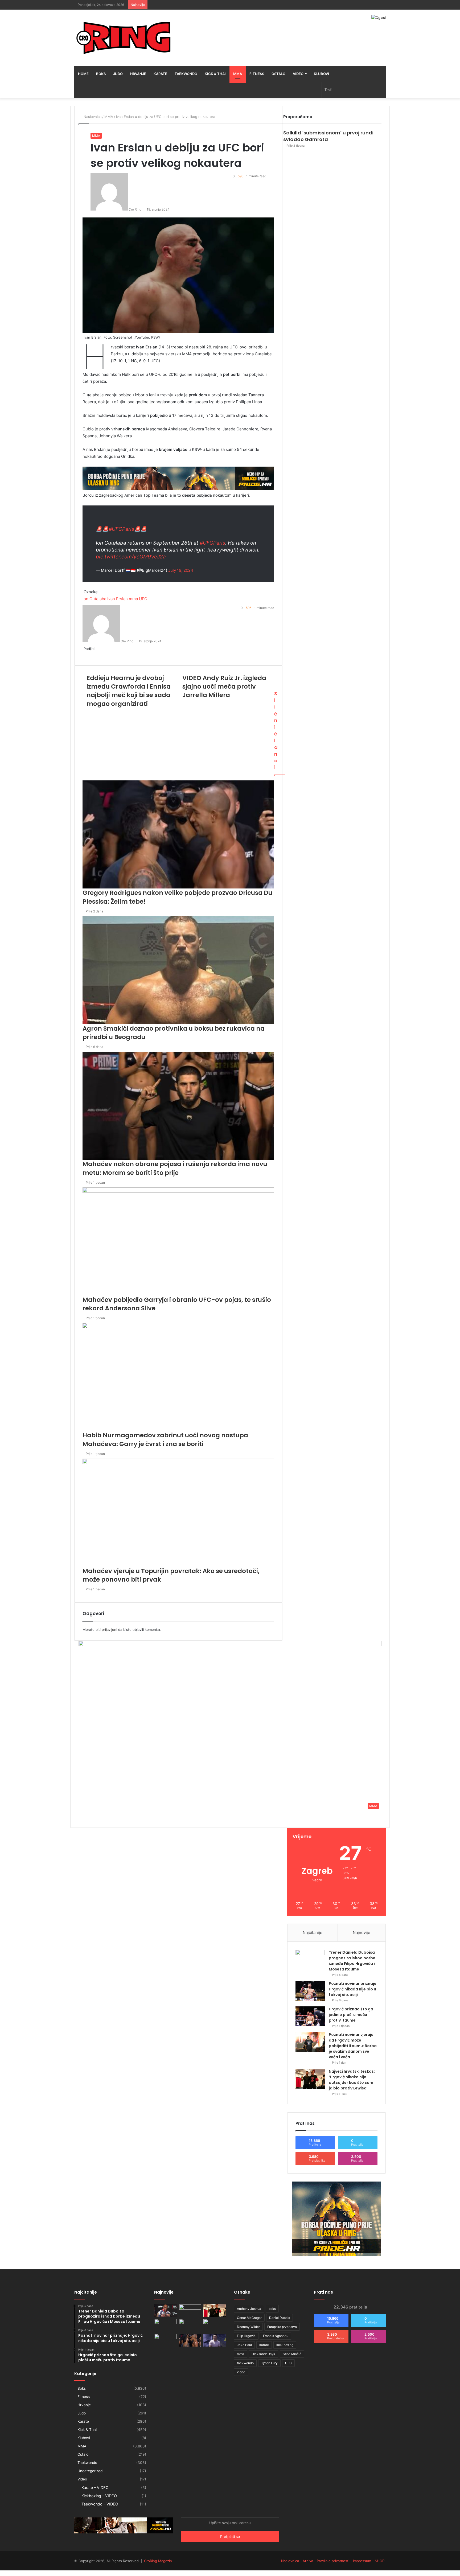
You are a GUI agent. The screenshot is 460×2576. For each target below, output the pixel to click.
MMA (238, 74)
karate (264, 2345)
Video (298, 74)
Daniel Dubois (280, 2318)
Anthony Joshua (249, 2309)
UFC (288, 2363)
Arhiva (308, 2561)
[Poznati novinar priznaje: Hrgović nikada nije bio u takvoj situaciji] (310, 1991)
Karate (160, 74)
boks (272, 2309)
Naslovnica (290, 2561)
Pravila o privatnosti (333, 2561)
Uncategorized (90, 2471)
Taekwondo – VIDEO (100, 2504)
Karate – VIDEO (95, 2487)
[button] (230, 1726)
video (241, 2372)
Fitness (257, 74)
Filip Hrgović (246, 2336)
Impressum (362, 2561)
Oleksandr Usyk (263, 2354)
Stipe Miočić (292, 2354)
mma (241, 2354)
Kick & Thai (215, 74)
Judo (118, 74)
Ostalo (278, 74)
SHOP (380, 2561)
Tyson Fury (269, 2363)
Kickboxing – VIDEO (99, 2496)
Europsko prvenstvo (282, 2327)
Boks (101, 74)
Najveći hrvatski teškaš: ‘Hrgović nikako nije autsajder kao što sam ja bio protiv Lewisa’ (352, 2080)
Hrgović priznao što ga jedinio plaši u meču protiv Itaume (351, 2015)
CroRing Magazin (158, 2561)
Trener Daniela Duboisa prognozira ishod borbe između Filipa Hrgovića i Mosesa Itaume (352, 1961)
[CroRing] (124, 38)
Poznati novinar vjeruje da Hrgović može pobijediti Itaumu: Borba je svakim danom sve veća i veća (353, 2046)
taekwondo (245, 2363)
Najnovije (362, 1933)
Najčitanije (313, 1933)
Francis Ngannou (276, 2336)
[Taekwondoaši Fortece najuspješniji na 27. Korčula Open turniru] (165, 2325)
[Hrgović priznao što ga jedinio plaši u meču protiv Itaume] (310, 2016)
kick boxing (285, 2345)
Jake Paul (244, 2345)
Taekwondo (186, 74)
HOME (83, 74)
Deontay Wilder (248, 2327)
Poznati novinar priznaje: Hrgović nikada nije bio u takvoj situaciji (353, 1989)
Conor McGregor (249, 2318)
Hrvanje (138, 74)
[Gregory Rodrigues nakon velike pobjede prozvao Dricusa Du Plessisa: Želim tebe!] (190, 2340)
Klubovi (321, 74)
